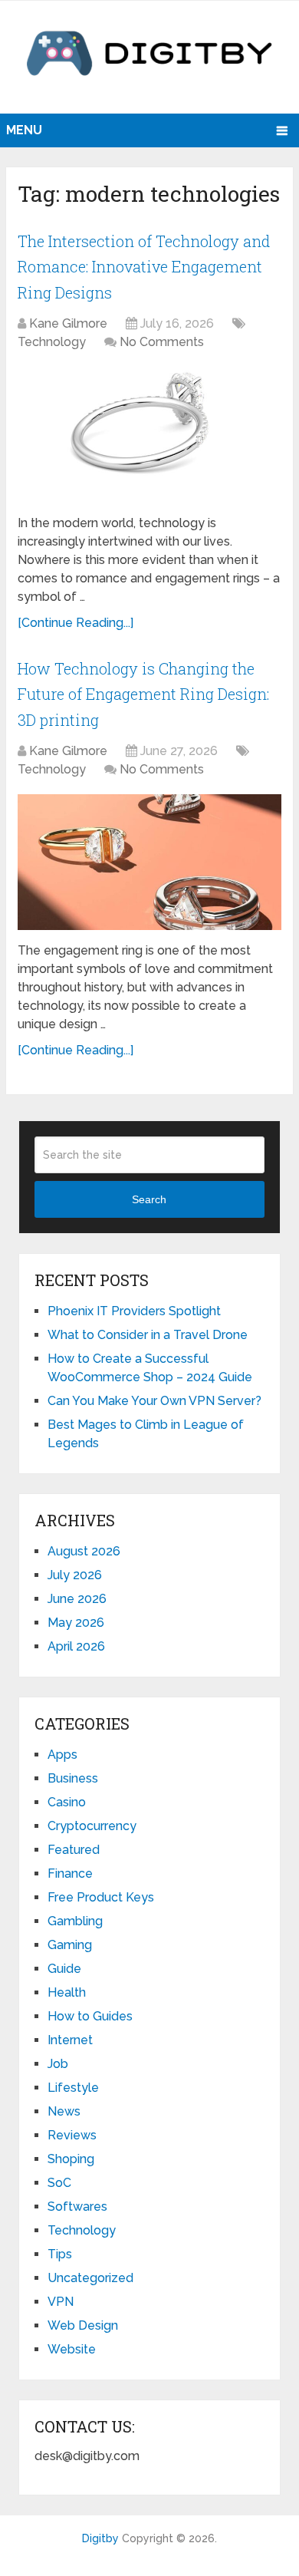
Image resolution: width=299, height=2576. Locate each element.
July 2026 (75, 1575)
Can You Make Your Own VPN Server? (156, 1401)
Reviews (72, 2135)
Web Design (83, 2325)
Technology (52, 342)
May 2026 (76, 1623)
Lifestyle (73, 2088)
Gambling (75, 1921)
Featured (74, 1850)
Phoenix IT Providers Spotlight (134, 1311)
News (64, 2111)
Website (72, 2349)
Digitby (100, 2538)
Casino (67, 1802)
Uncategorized (90, 2278)
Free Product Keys (101, 1897)
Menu (24, 130)
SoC (59, 2183)
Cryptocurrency (92, 1826)
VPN (61, 2302)
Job (58, 2064)
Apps (62, 1755)
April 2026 (76, 1646)
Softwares (77, 2207)
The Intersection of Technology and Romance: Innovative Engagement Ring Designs (144, 267)
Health (67, 1992)
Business (73, 1778)
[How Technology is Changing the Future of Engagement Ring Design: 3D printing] (149, 862)
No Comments (162, 342)
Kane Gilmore (68, 323)
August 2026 (84, 1551)
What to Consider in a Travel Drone (148, 1335)
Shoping (71, 2159)
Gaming (70, 1945)
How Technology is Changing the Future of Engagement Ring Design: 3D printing (143, 694)
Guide (64, 1969)
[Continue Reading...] (76, 623)
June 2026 (77, 1599)
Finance (70, 1873)
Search (149, 1199)
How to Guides (90, 2016)
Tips (60, 2254)
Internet (70, 2040)
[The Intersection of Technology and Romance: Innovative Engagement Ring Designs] (149, 435)
